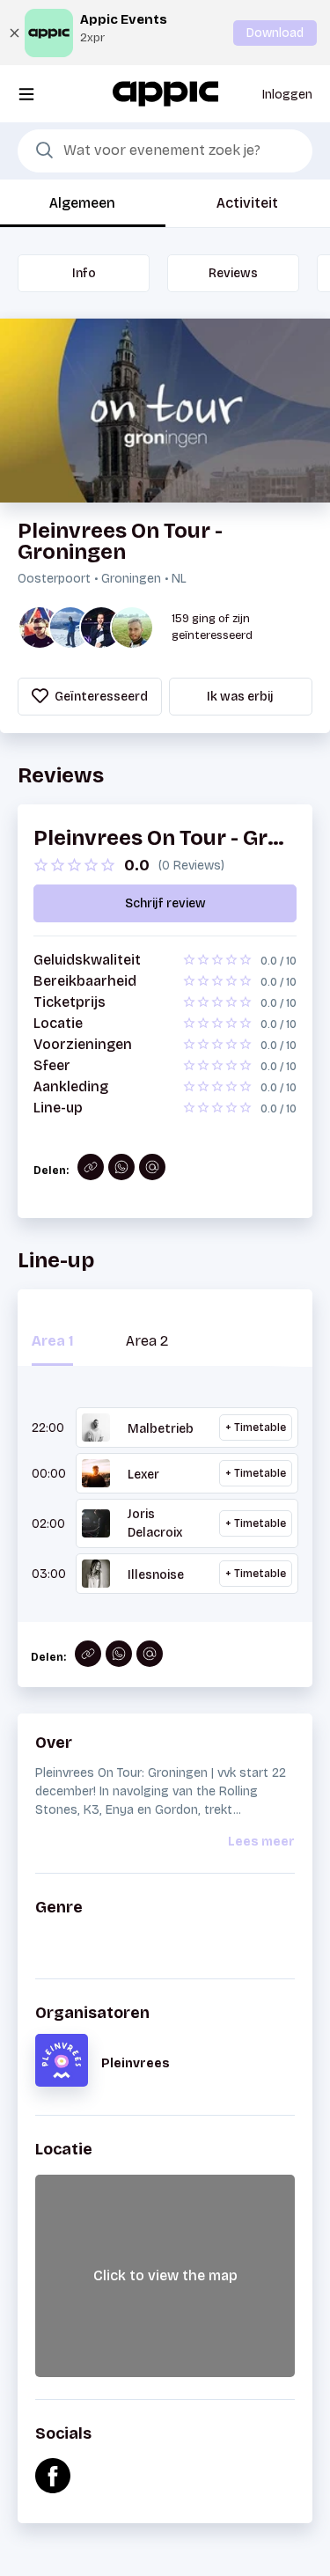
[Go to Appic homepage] (165, 93)
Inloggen (287, 95)
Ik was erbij (240, 697)
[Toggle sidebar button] (26, 94)
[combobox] (165, 151)
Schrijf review (165, 903)
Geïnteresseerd (100, 697)
